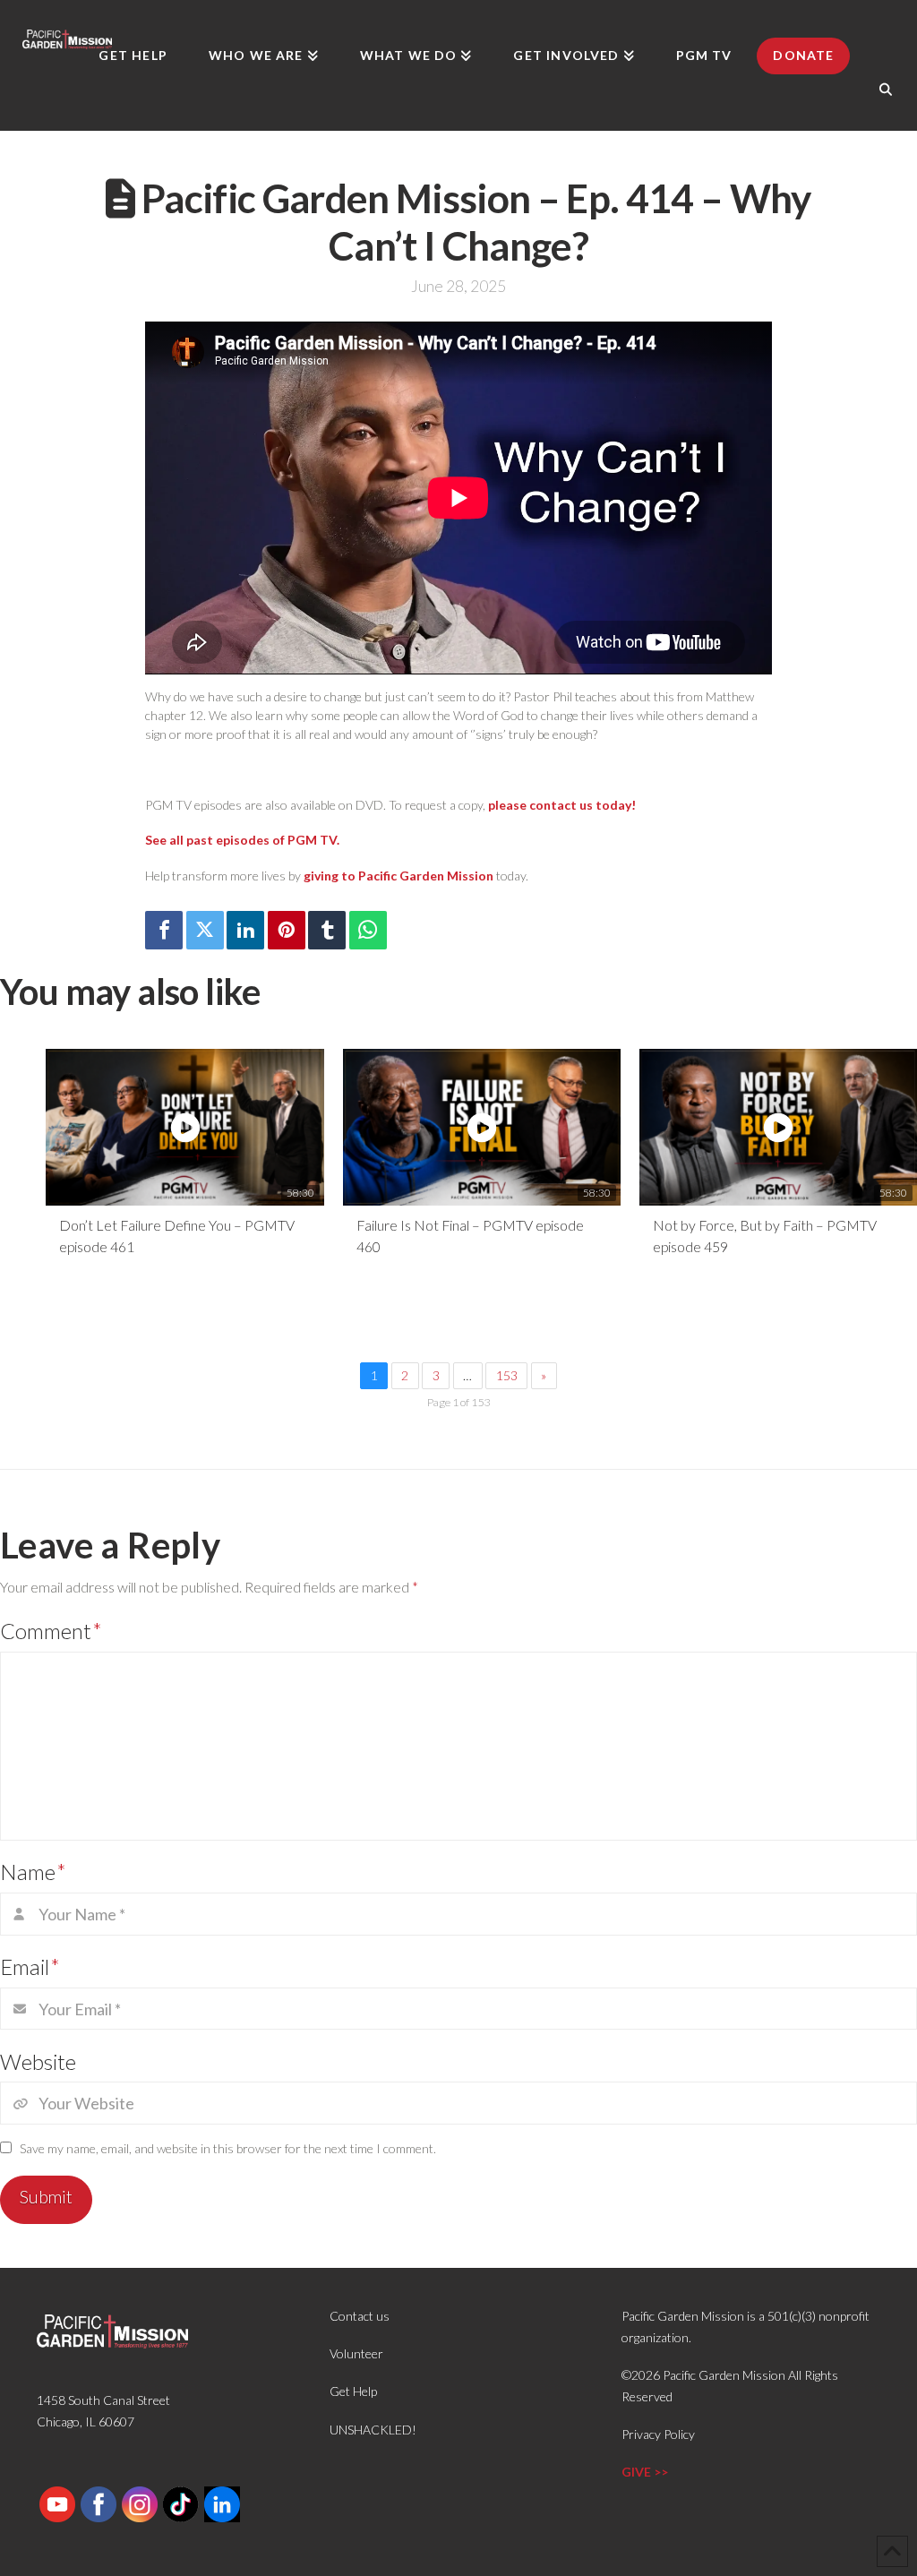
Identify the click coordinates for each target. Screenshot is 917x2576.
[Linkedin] (245, 930)
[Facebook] (164, 930)
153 (507, 1375)
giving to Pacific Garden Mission (399, 876)
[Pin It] (287, 930)
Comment (51, 1631)
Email (30, 1966)
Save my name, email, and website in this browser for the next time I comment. (228, 2148)
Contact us (360, 2316)
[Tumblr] (327, 930)
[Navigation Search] (886, 90)
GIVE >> (645, 2472)
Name (33, 1872)
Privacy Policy (658, 2434)
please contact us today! (562, 805)
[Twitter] (205, 930)
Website (38, 2061)
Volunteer (356, 2353)
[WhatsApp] (368, 930)
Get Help (353, 2391)
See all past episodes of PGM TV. (242, 840)
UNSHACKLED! (373, 2430)
